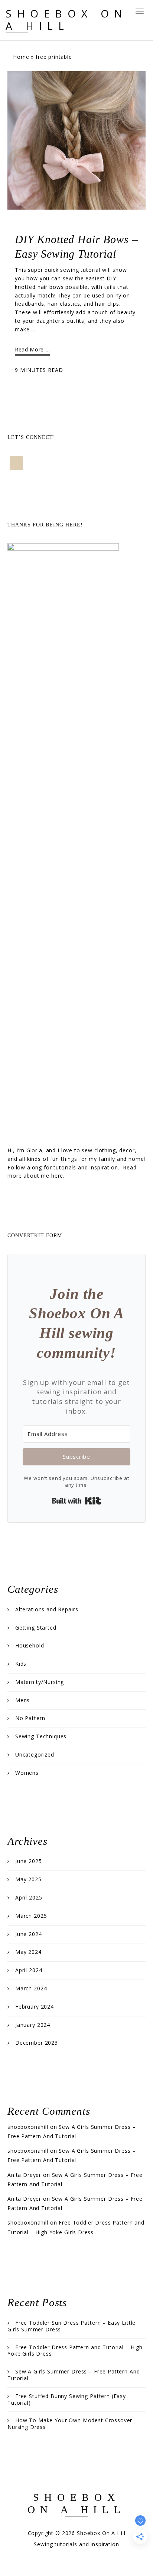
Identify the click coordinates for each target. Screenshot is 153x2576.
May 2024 (28, 1952)
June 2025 (29, 1861)
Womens (27, 1773)
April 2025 (29, 1897)
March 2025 (31, 1916)
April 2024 (29, 1970)
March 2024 (31, 1988)
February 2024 (35, 2007)
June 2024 (29, 1934)
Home (21, 57)
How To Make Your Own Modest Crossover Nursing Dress (70, 2424)
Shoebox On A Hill (67, 20)
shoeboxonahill (28, 2127)
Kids (21, 1664)
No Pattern (30, 1718)
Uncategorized (35, 1755)
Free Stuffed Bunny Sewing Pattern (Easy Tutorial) (67, 2399)
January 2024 (33, 2025)
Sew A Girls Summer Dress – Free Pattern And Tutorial (74, 2375)
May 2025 (28, 1879)
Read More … (32, 349)
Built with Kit (77, 1501)
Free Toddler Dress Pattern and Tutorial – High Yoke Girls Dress (75, 2351)
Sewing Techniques (41, 1736)
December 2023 (37, 2043)
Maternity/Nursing (40, 1682)
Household (30, 1645)
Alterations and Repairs (47, 1609)
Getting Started (36, 1628)
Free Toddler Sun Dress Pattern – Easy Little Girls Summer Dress (71, 2326)
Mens (22, 1700)
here (57, 1176)
